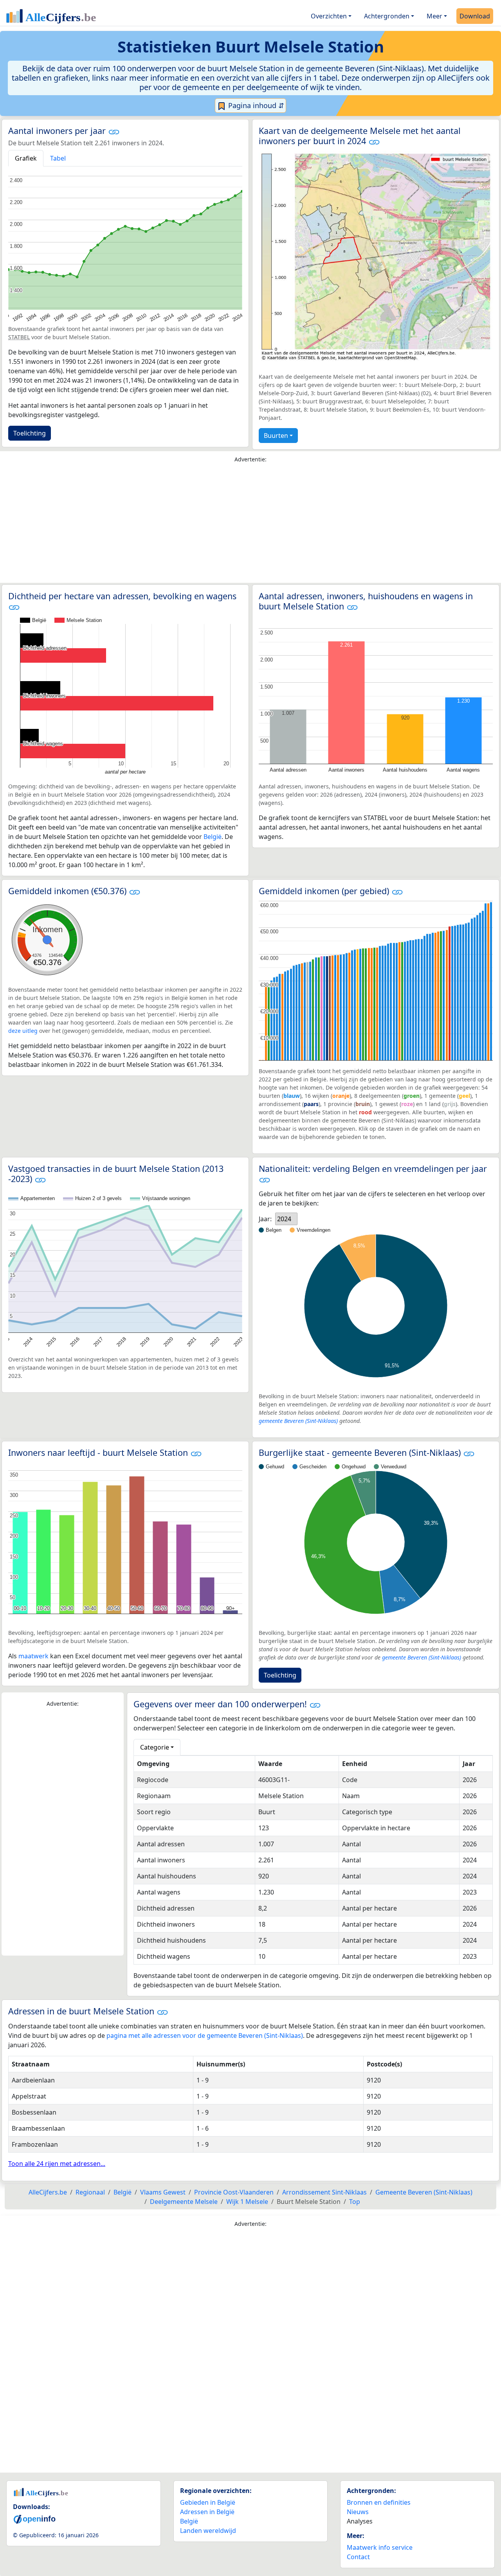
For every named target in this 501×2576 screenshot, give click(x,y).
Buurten (276, 436)
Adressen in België (207, 2512)
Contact (358, 2557)
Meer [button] (434, 16)
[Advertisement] (250, 525)
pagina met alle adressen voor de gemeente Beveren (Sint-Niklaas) (205, 2035)
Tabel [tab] (58, 158)
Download (475, 16)
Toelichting (30, 433)
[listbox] (286, 1219)
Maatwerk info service (380, 2547)
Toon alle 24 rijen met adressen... (57, 2164)
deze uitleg (23, 1031)
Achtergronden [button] (387, 16)
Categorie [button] (155, 1747)
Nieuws (358, 2512)
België (213, 837)
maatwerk (33, 1656)
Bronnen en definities (379, 2502)
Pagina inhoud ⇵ (255, 105)
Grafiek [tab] (26, 158)
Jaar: (265, 1219)
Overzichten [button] (329, 16)
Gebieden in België (208, 2502)
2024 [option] (284, 1219)
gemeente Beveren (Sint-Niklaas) (298, 1421)
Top (355, 2202)
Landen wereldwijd (208, 2531)
